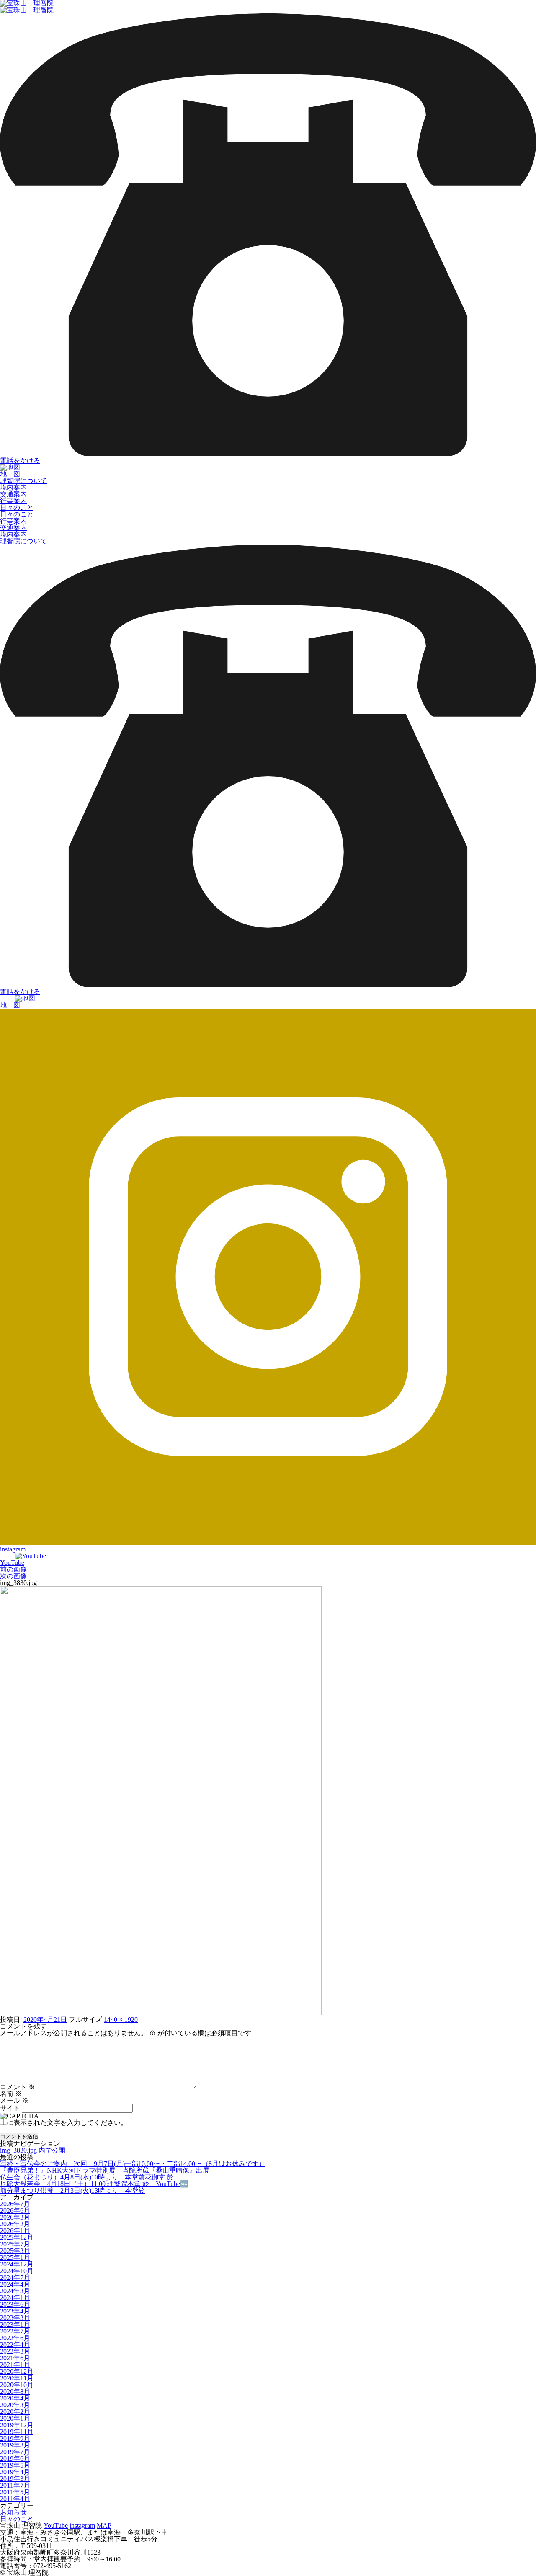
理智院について (23, 481)
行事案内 (13, 501)
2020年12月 (17, 2371)
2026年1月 (15, 2231)
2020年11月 (17, 2378)
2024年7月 (15, 2278)
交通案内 (13, 494)
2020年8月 (15, 2391)
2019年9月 (15, 2438)
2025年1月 (15, 2257)
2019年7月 (15, 2452)
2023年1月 (15, 2324)
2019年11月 (17, 2432)
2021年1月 (15, 2365)
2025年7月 (15, 2244)
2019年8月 (15, 2445)
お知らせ (13, 2512)
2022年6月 (15, 2338)
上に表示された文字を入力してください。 (64, 2123)
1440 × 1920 (121, 2020)
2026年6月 (15, 2211)
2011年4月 (15, 2499)
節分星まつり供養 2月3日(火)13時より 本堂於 (72, 2190)
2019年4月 (15, 2472)
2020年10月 (17, 2385)
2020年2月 (15, 2412)
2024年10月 (17, 2271)
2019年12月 (17, 2425)
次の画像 (13, 1576)
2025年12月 (17, 2237)
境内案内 (13, 487)
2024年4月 (15, 2284)
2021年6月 (15, 2358)
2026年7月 (15, 2204)
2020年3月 (15, 2405)
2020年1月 (15, 2418)
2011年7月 (15, 2485)
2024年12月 (17, 2264)
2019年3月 (15, 2479)
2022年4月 (15, 2345)
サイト (10, 2108)
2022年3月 (15, 2351)
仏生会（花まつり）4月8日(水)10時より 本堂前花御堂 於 (87, 2177)
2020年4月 (15, 2398)
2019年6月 (15, 2459)
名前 (11, 2094)
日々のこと (17, 507)
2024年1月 (15, 2298)
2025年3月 (15, 2251)
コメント (18, 2087)
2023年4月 (15, 2311)
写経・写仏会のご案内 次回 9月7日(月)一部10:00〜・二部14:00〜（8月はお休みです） (133, 2164)
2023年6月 (15, 2304)
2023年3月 (15, 2318)
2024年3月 (15, 2291)
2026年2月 (15, 2224)
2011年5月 (15, 2492)
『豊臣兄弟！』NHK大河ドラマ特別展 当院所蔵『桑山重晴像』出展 (105, 2170)
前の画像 (13, 1569)
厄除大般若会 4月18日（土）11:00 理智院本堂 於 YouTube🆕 (94, 2184)
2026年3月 (15, 2217)
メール (14, 2100)
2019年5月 (15, 2465)
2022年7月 (15, 2331)
